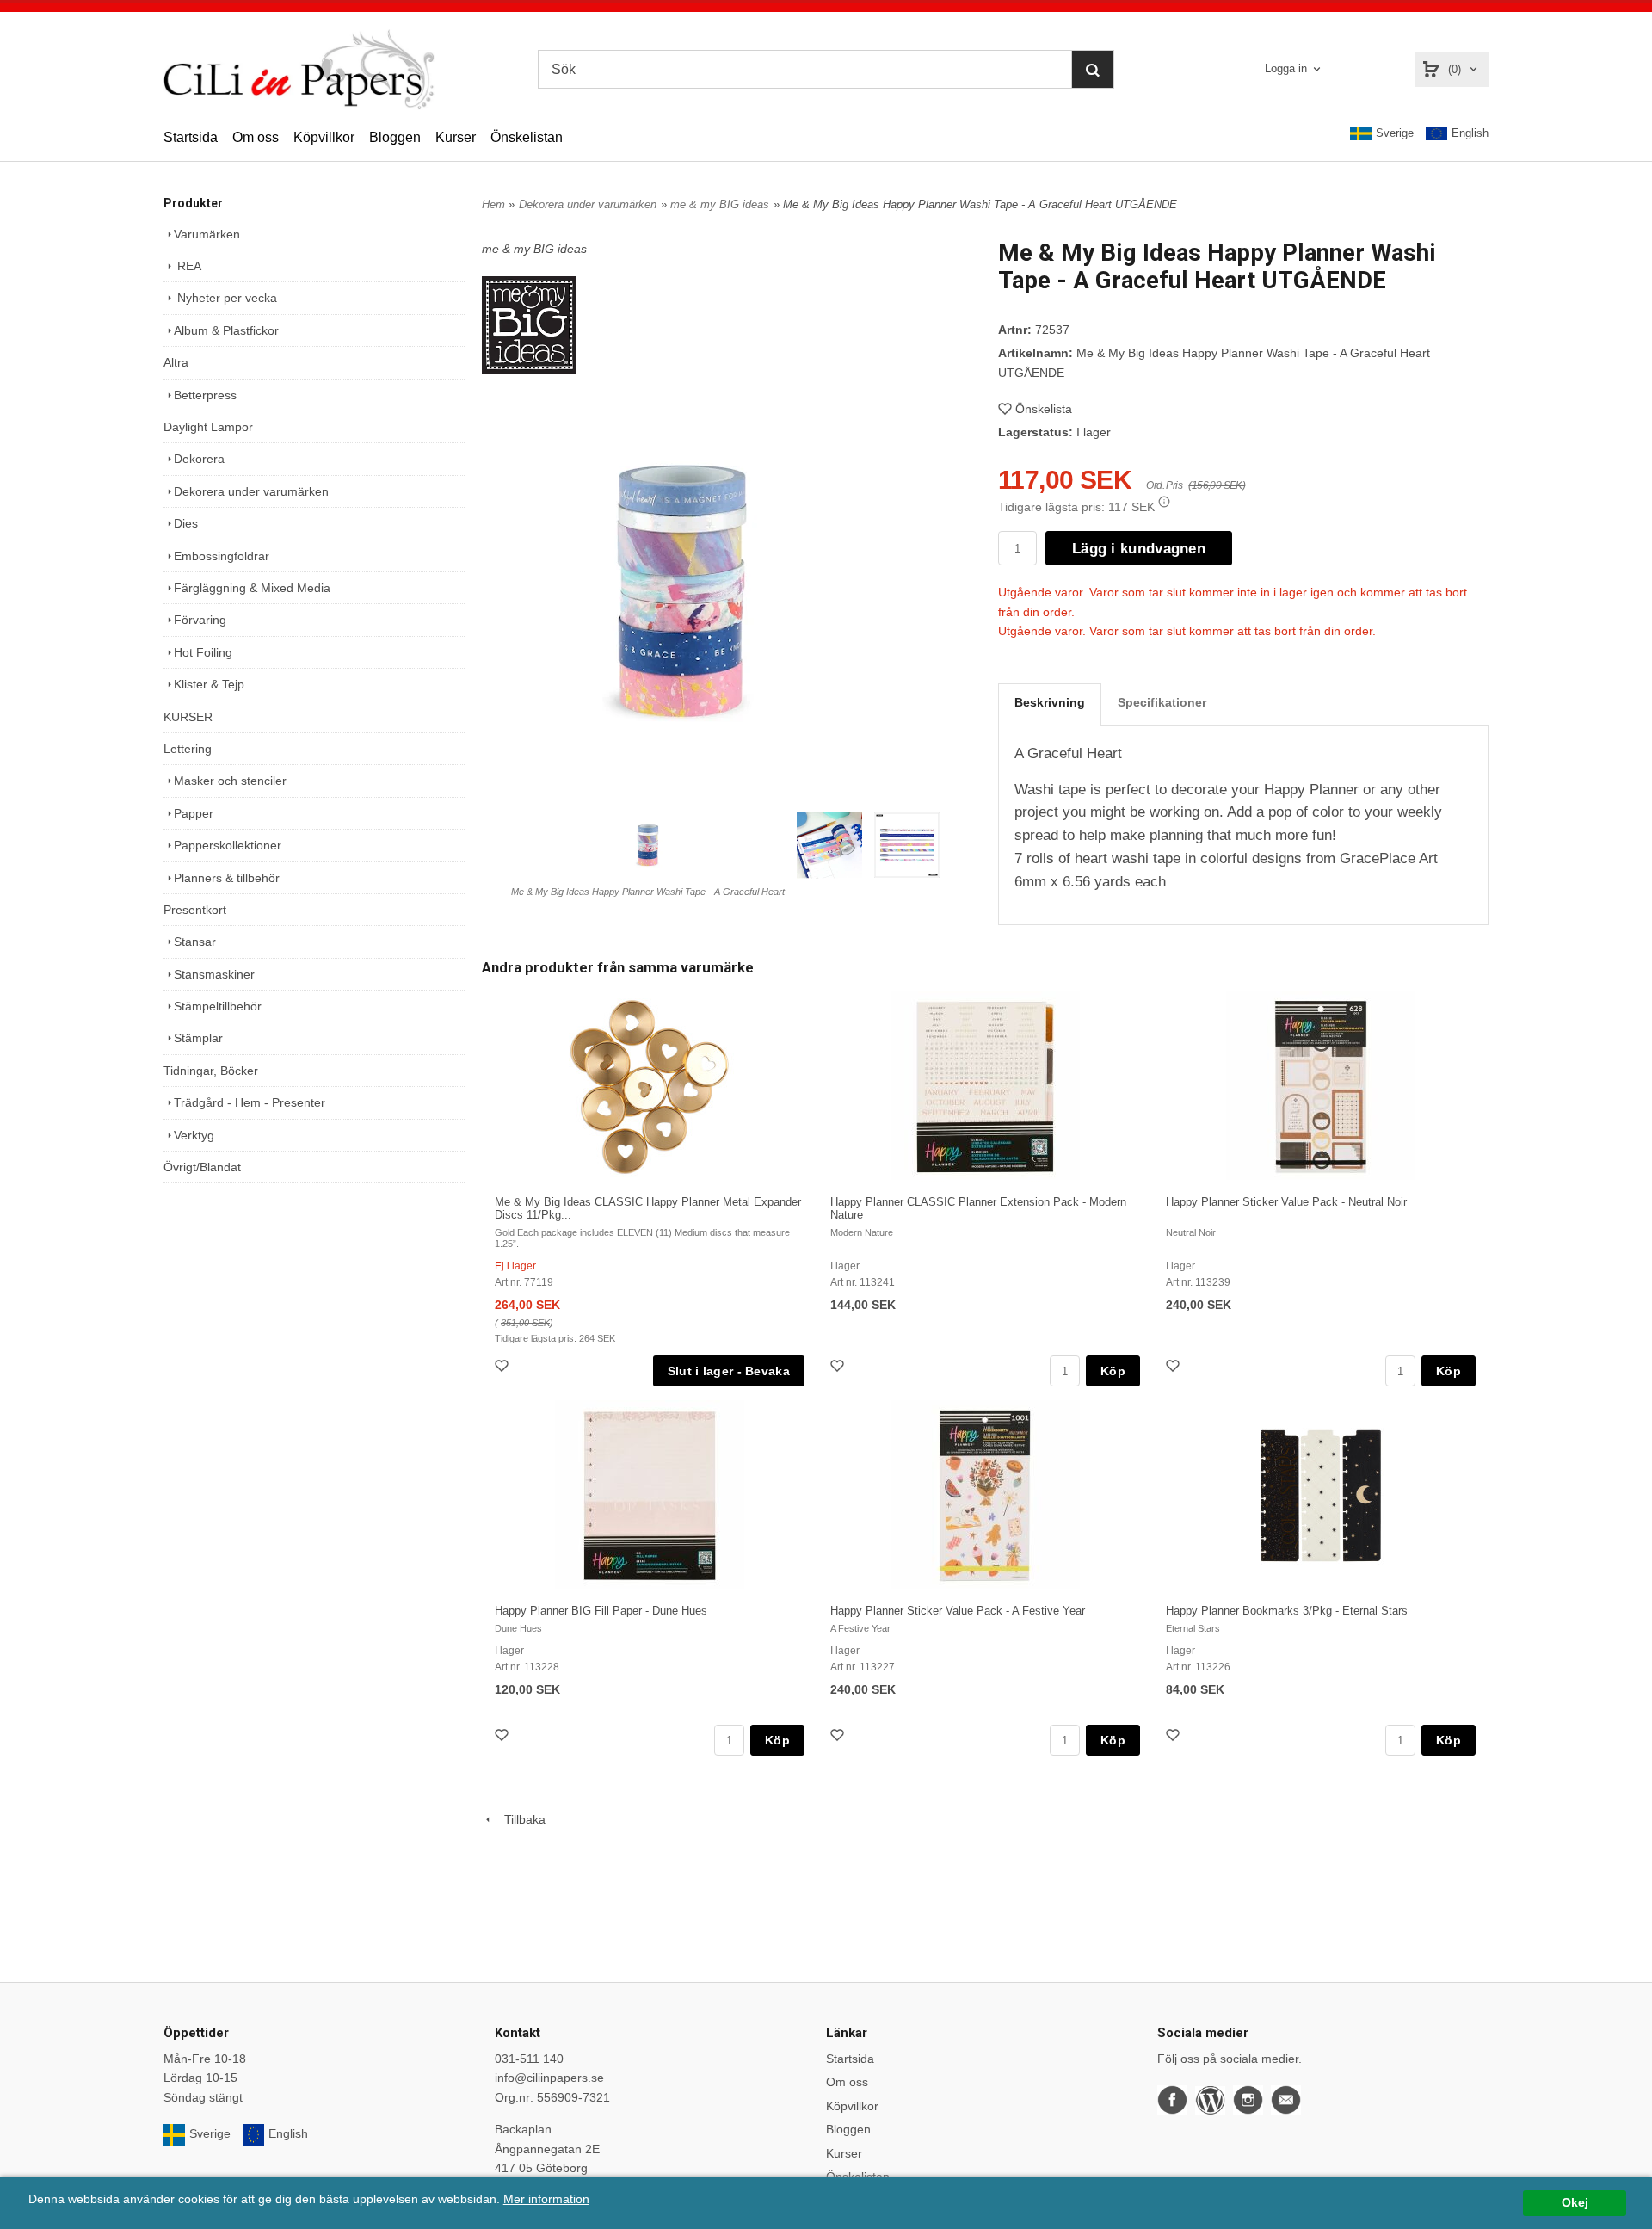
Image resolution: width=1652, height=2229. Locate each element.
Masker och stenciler (230, 781)
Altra (176, 362)
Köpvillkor (324, 137)
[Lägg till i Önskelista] (503, 1368)
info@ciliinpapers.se (549, 2078)
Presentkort (195, 910)
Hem (493, 204)
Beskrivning (1050, 702)
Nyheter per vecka (225, 298)
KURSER (188, 717)
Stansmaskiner (214, 974)
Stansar (195, 942)
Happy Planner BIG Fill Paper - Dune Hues (601, 1611)
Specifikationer (1162, 702)
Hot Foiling (203, 652)
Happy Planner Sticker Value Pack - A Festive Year (958, 1611)
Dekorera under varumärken (251, 491)
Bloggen (395, 137)
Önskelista (1044, 409)
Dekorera (199, 459)
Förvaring (200, 620)
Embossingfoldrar (222, 556)
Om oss (256, 137)
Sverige (1395, 133)
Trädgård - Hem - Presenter (250, 1102)
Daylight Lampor (208, 427)
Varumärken (207, 234)
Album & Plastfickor (226, 330)
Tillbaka (520, 1819)
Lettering (188, 749)
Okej (1575, 2203)
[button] (1164, 502)
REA (188, 266)
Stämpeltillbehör (218, 1006)
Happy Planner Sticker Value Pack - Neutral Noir (1286, 1202)
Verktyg (194, 1135)
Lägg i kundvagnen (1139, 549)
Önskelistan (527, 137)
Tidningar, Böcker (211, 1071)
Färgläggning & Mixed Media (252, 588)
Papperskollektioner (228, 845)
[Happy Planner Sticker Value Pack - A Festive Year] (985, 1496)
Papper (194, 813)
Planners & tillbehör (227, 878)
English (1470, 133)
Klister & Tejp (209, 684)
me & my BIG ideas (720, 204)
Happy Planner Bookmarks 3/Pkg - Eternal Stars (1287, 1611)
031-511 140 (529, 2059)
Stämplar (198, 1038)
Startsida (191, 137)
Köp (1113, 1371)
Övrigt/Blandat (202, 1167)
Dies (186, 523)
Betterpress (205, 395)
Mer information (546, 2199)
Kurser (456, 137)
